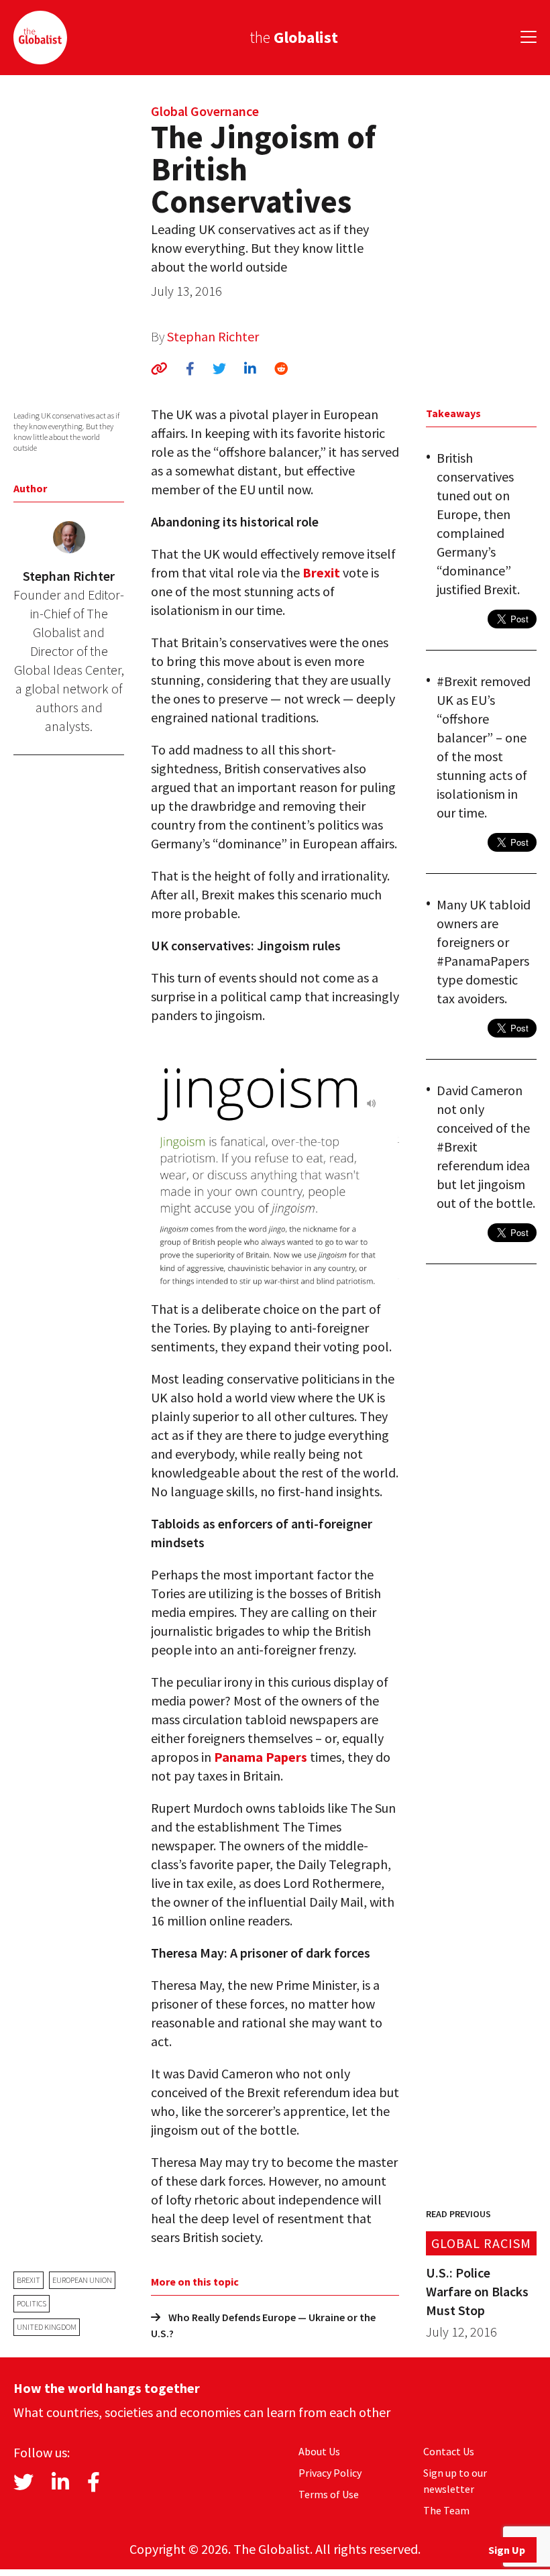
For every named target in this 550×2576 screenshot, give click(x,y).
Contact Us (449, 2451)
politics (32, 2303)
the (294, 37)
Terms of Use (329, 2494)
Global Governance (205, 111)
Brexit (29, 2280)
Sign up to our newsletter (455, 2481)
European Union (82, 2280)
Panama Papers (261, 1757)
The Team (446, 2510)
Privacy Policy (330, 2473)
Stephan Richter (213, 336)
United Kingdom (47, 2327)
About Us (319, 2451)
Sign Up (507, 2550)
